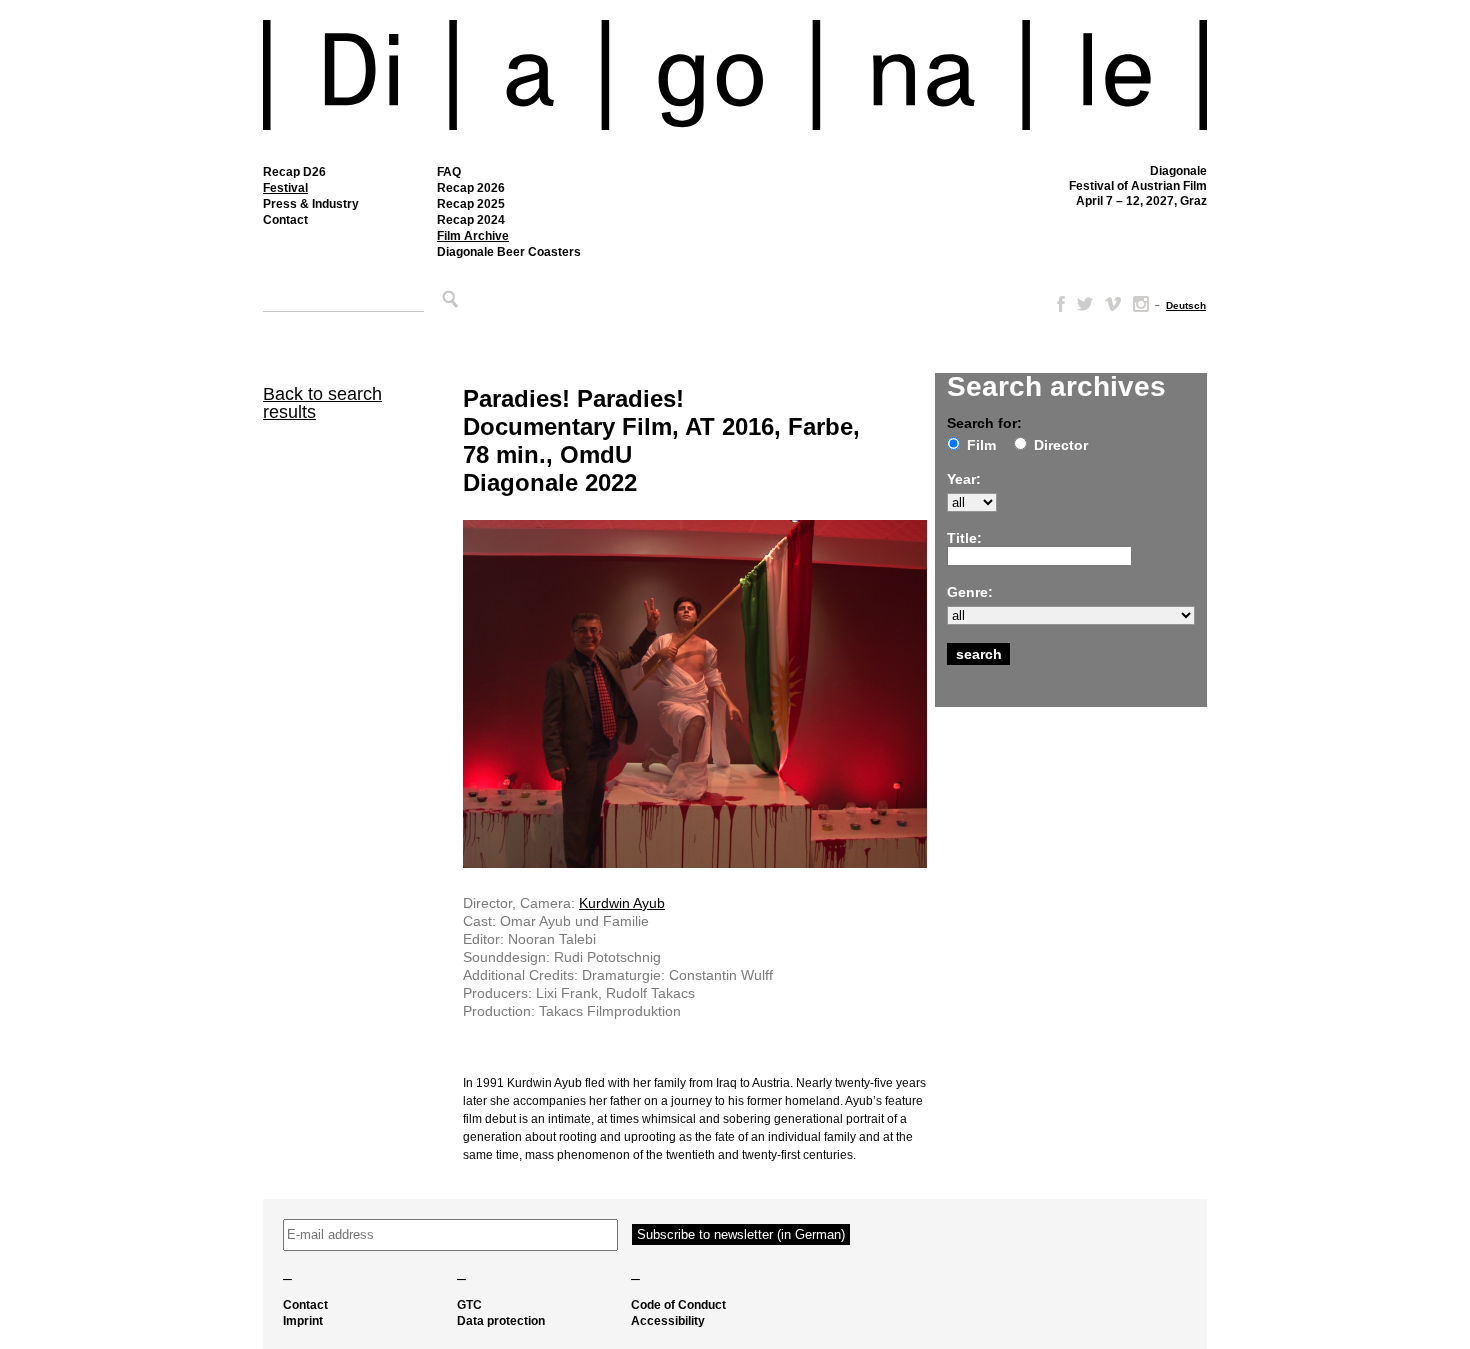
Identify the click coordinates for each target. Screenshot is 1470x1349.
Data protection (501, 1321)
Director (1061, 445)
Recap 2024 (471, 220)
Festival (285, 188)
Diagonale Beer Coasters (509, 252)
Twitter (1085, 304)
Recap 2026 (471, 188)
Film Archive (473, 236)
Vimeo (1113, 304)
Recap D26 (294, 172)
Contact (285, 220)
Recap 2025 (471, 204)
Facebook (1057, 304)
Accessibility (668, 1321)
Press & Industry (311, 204)
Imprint (303, 1321)
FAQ (449, 172)
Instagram (1141, 304)
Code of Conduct (678, 1305)
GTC (469, 1305)
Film (981, 445)
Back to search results (322, 403)
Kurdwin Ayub (622, 903)
